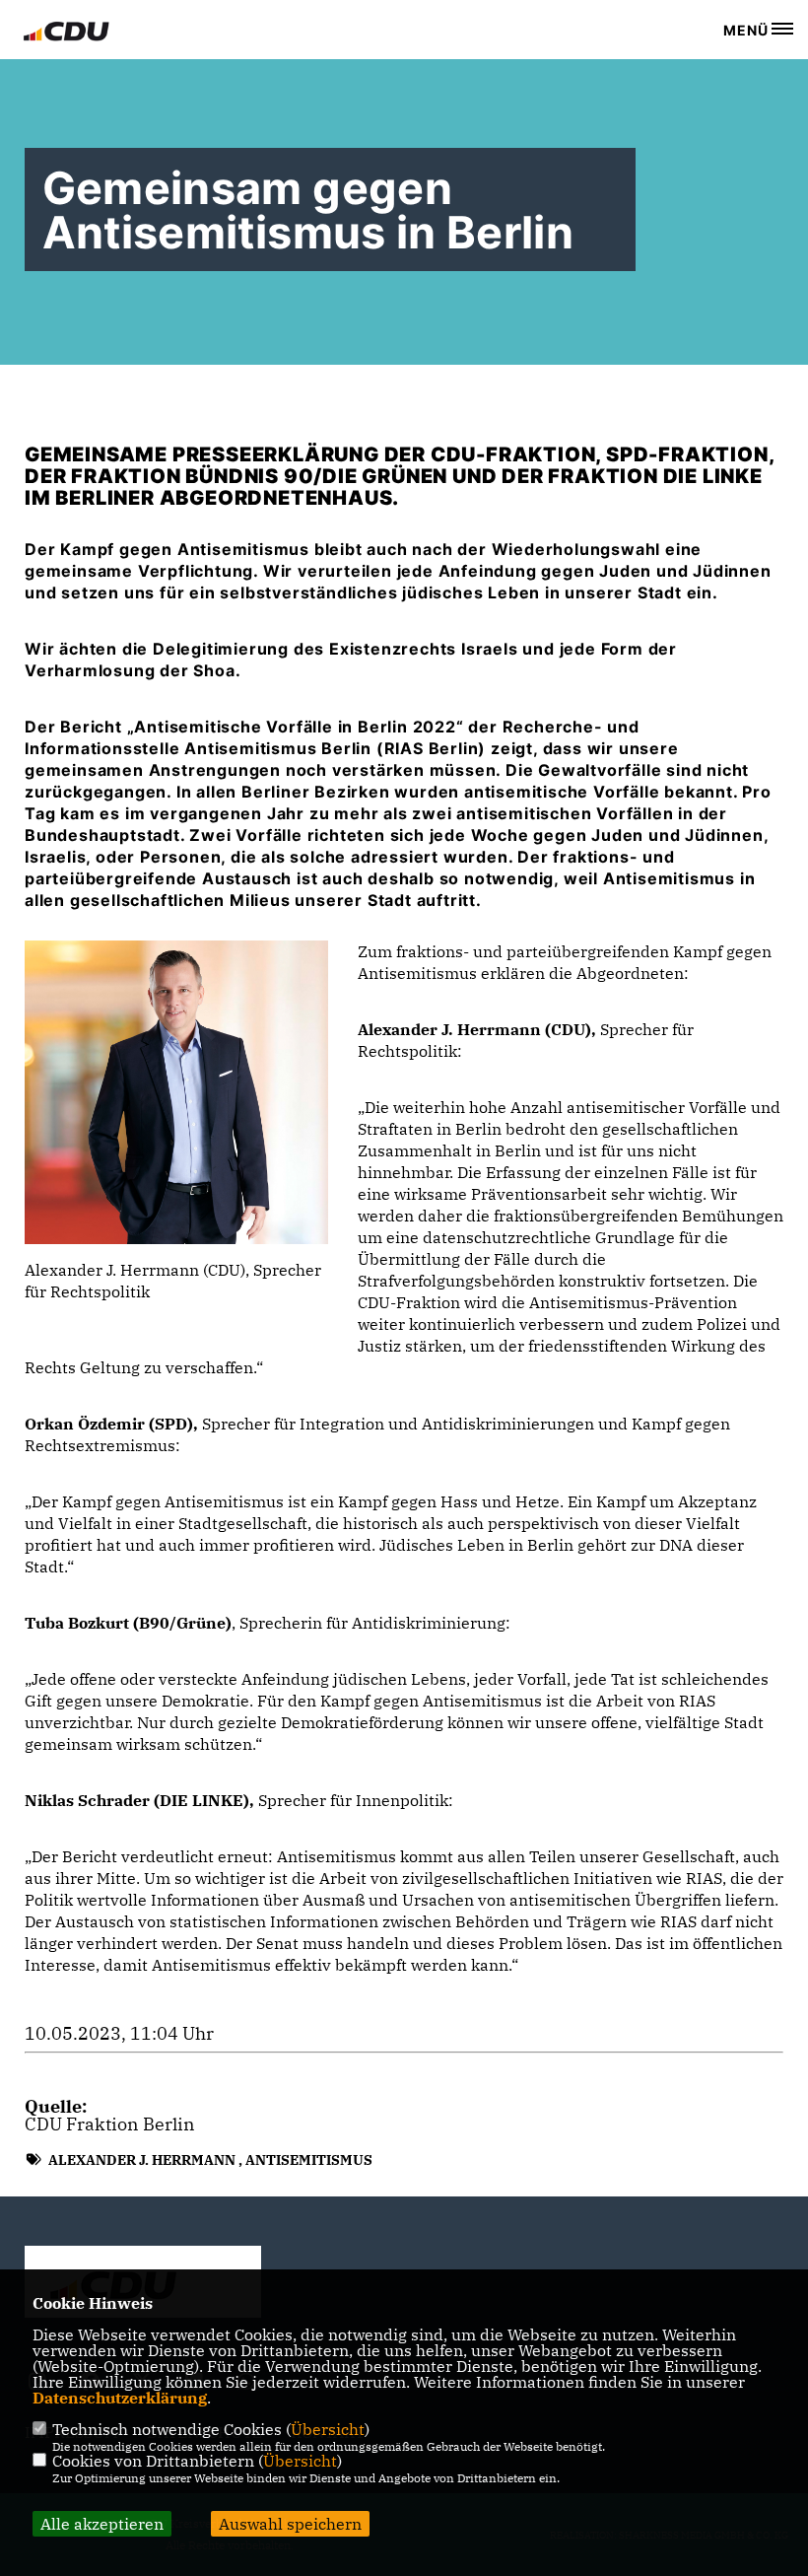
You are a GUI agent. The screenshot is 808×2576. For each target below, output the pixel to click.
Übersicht (328, 2429)
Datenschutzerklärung (120, 2398)
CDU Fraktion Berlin (110, 2124)
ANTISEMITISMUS (309, 2160)
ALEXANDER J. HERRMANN (142, 2160)
